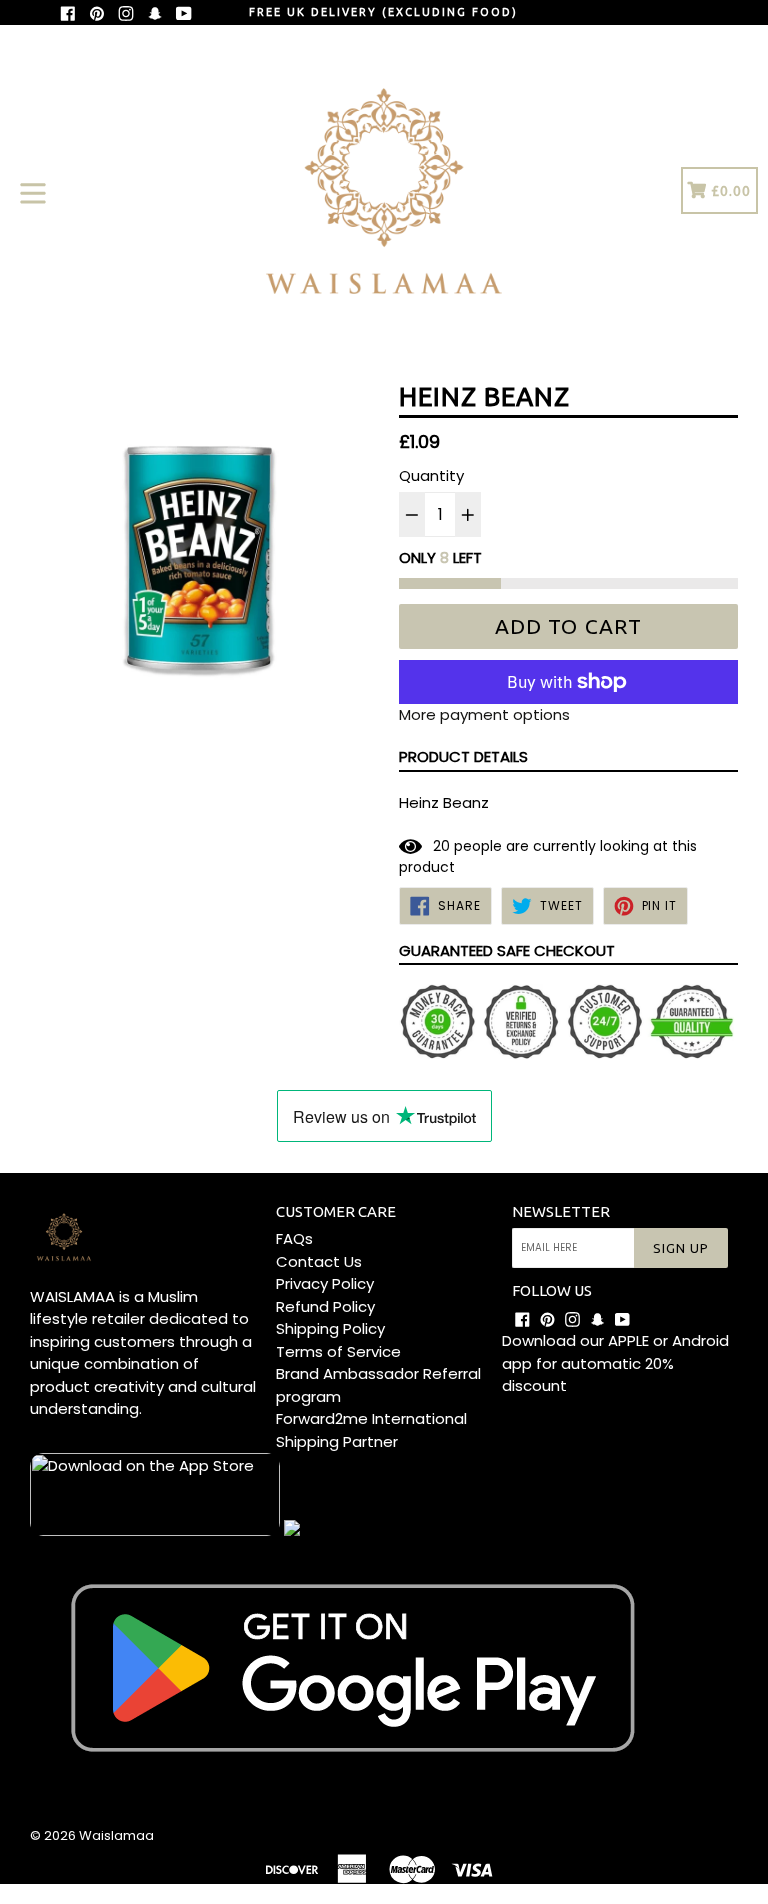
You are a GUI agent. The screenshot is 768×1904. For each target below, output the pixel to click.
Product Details (463, 756)
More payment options (484, 714)
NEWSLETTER (561, 1211)
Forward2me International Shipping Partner (371, 1430)
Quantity (431, 475)
